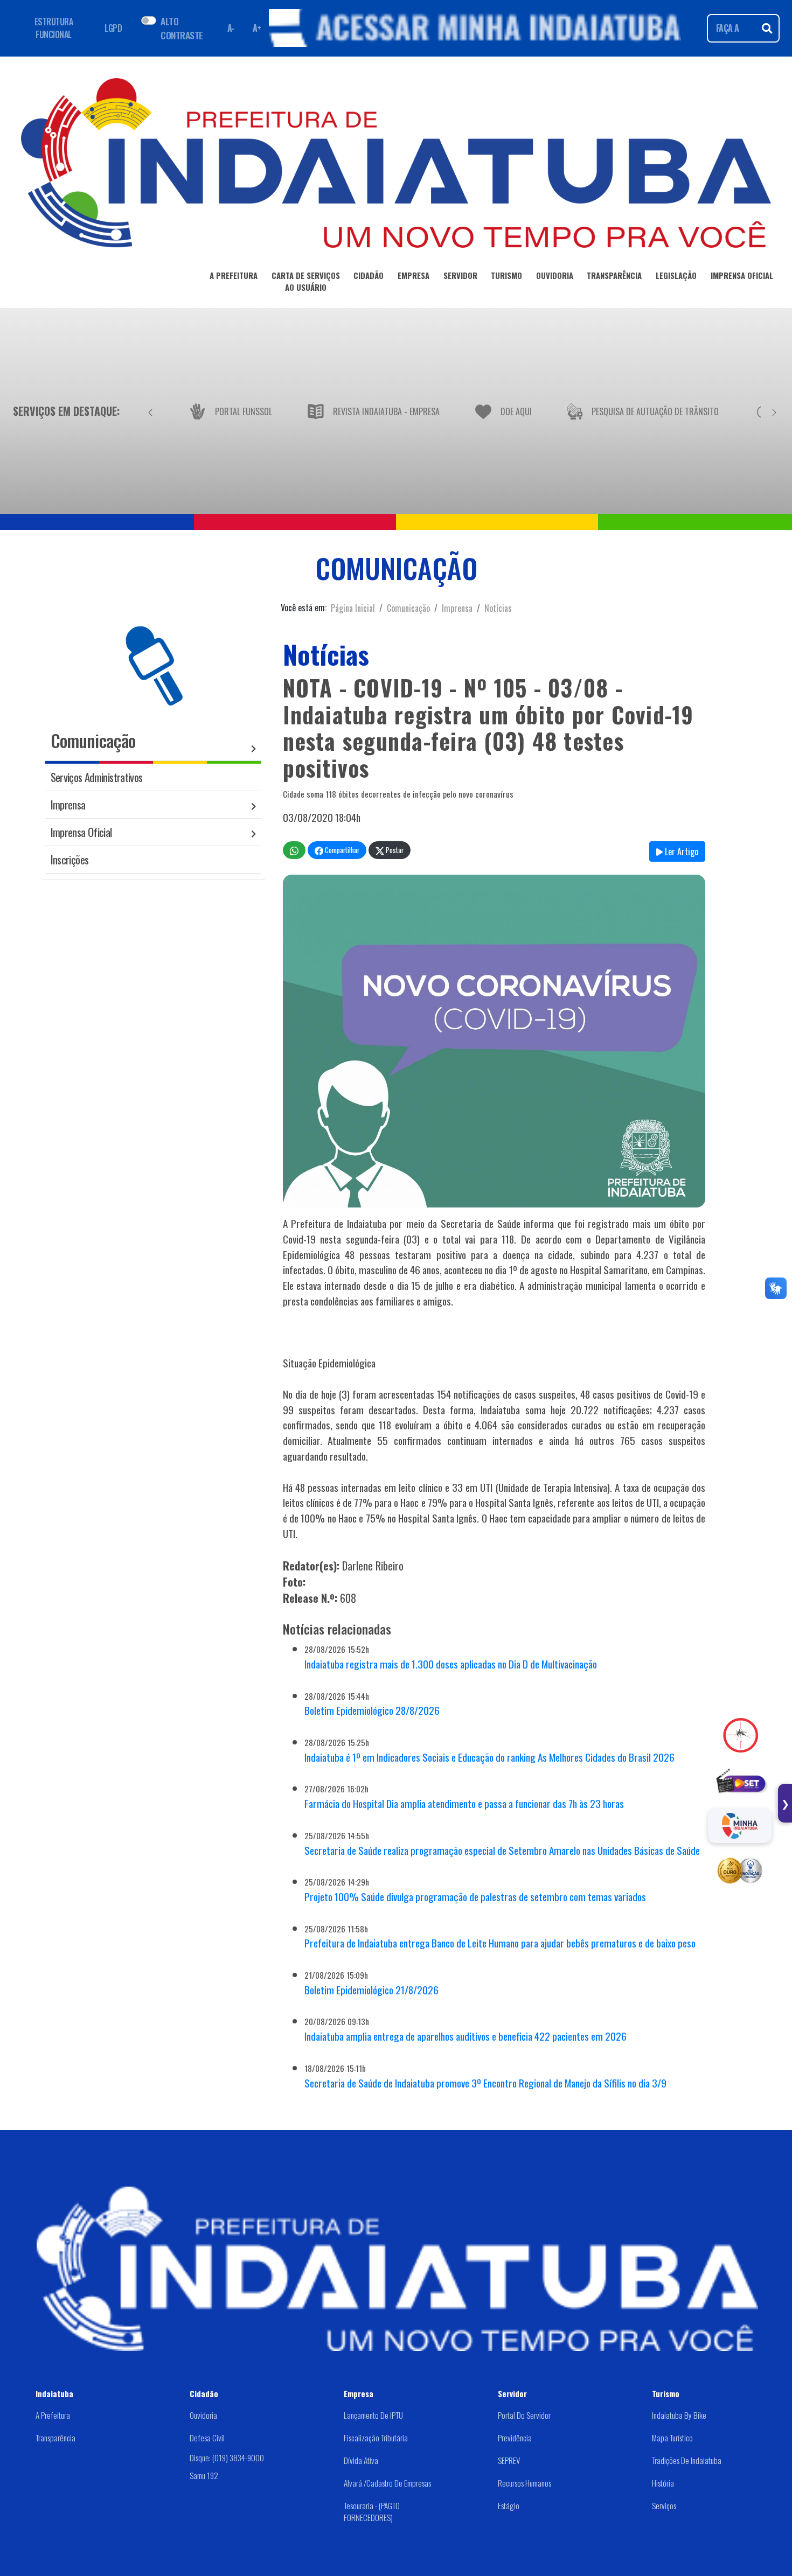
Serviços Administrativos (97, 777)
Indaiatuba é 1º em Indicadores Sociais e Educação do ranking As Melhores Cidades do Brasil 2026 (489, 1757)
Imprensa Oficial (81, 832)
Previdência (515, 2438)
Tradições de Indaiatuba (687, 2460)
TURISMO (506, 275)
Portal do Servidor (524, 2415)
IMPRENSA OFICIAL (742, 275)
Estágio (509, 2505)
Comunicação (408, 608)
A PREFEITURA (234, 275)
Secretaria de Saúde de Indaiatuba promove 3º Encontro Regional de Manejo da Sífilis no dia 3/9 (485, 2083)
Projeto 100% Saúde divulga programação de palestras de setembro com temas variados (475, 1897)
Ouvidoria (203, 2415)
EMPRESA (414, 275)
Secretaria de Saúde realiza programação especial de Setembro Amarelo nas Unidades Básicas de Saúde (502, 1850)
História (663, 2483)
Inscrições (70, 859)
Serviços (664, 2505)
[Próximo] (774, 411)
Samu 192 (204, 2475)
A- (231, 28)
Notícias (498, 608)
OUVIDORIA (555, 275)
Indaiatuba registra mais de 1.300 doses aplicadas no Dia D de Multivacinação (451, 1664)
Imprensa (457, 608)
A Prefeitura (53, 2415)
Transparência (55, 2438)
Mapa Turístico (672, 2438)
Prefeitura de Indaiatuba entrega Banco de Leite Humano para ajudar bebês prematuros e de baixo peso (500, 1943)
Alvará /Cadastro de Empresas (387, 2483)
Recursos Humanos (524, 2483)
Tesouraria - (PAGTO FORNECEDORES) (372, 2512)
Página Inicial (353, 608)
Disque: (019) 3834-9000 (227, 2458)
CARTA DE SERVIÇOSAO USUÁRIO (306, 281)
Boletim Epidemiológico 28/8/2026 (372, 1710)
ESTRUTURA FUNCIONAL (54, 28)
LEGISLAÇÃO (676, 275)
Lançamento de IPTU (373, 2415)
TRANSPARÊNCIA (614, 275)
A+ (257, 28)
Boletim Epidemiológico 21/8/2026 (371, 1990)
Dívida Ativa (361, 2460)
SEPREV (509, 2460)
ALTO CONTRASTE (182, 28)
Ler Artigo (680, 851)
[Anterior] (150, 411)
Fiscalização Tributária (376, 2438)
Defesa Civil (207, 2438)
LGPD (113, 28)
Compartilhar (341, 850)
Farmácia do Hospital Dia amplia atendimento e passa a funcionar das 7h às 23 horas (464, 1803)
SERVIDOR (460, 275)
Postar (394, 850)
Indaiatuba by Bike (679, 2415)
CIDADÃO (369, 275)
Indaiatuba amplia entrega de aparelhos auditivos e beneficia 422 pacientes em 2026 (466, 2036)
